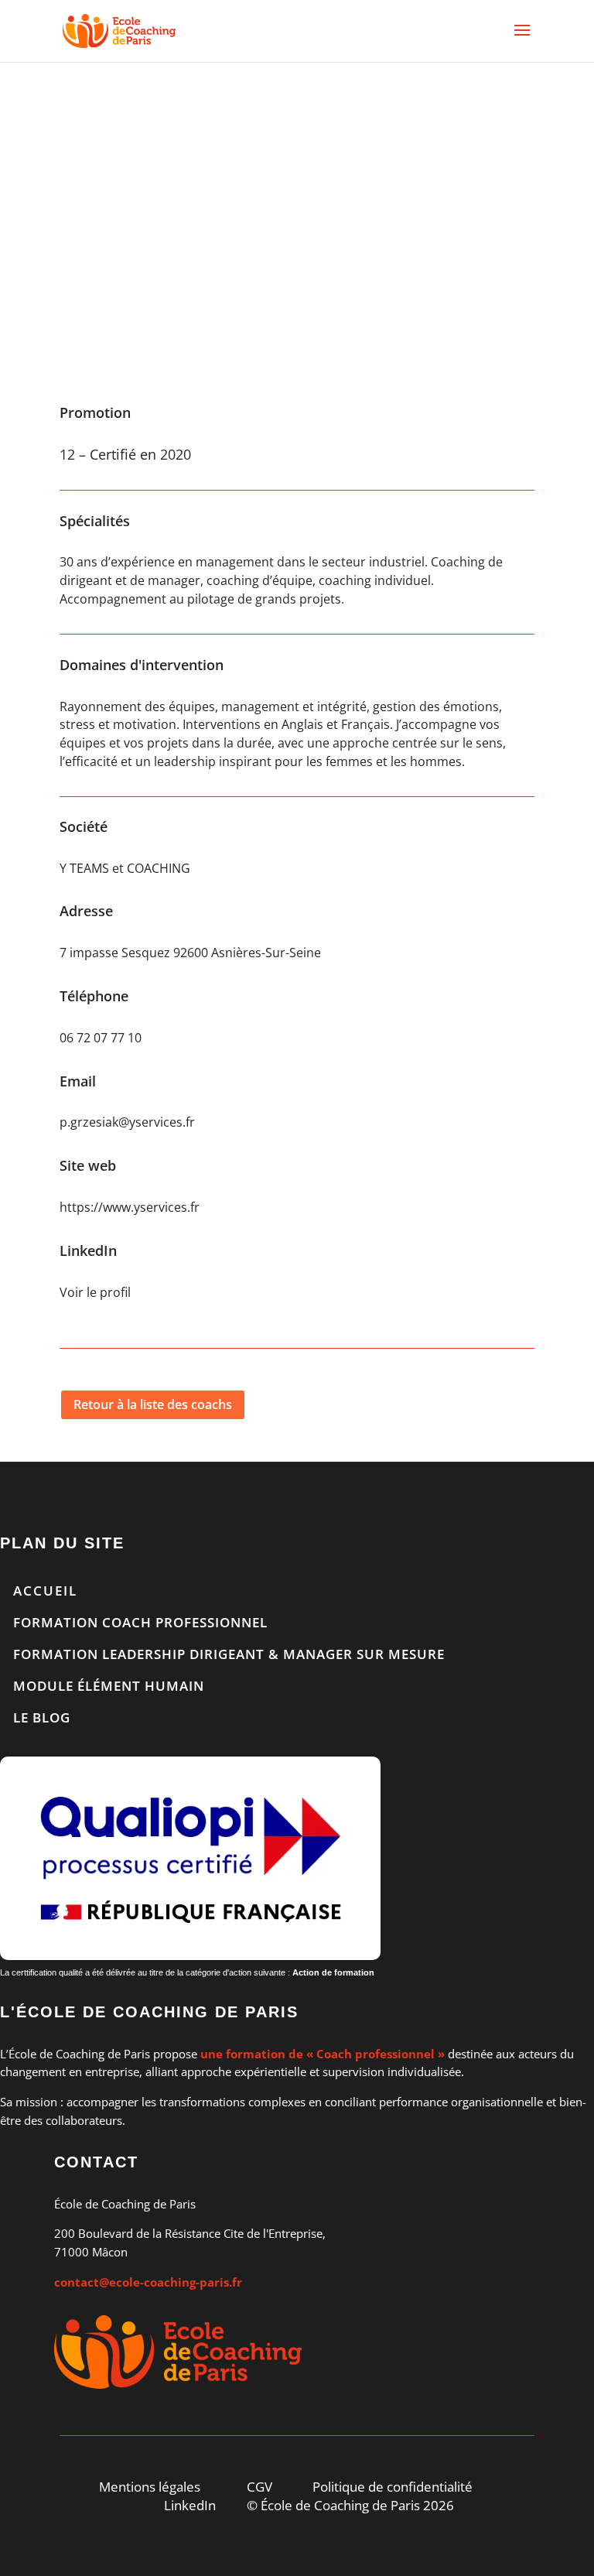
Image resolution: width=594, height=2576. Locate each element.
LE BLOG (42, 1717)
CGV (259, 2487)
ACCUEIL (45, 1591)
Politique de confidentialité (393, 2487)
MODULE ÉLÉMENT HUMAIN (109, 1686)
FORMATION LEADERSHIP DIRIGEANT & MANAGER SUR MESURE (229, 1654)
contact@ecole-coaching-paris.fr (148, 2282)
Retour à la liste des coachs (153, 1404)
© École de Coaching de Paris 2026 (350, 2505)
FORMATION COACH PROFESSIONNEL (140, 1622)
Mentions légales (150, 2487)
